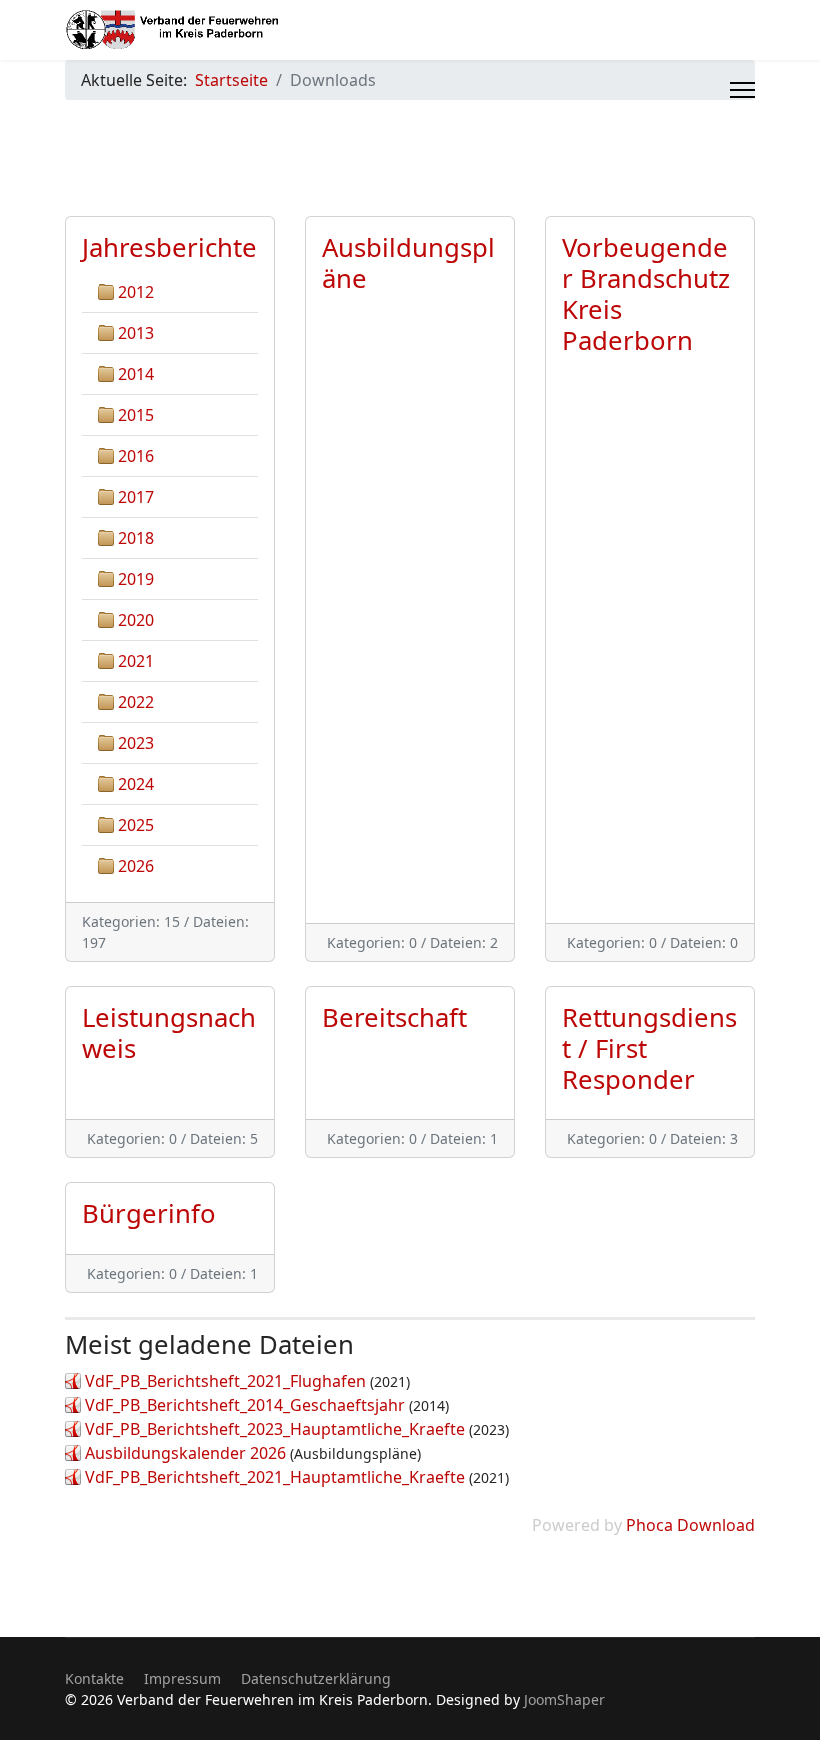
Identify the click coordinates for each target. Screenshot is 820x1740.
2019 (136, 579)
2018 (136, 538)
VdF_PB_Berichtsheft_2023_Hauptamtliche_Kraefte (275, 1429)
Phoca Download (690, 1525)
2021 (136, 661)
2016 (136, 456)
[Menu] (742, 90)
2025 (136, 825)
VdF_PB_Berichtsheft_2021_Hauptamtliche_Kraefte (275, 1477)
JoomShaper (564, 1699)
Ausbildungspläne (408, 263)
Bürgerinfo (149, 1213)
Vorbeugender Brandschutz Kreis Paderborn (646, 294)
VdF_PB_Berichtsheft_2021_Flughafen (225, 1381)
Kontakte (94, 1678)
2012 (136, 292)
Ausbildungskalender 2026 (185, 1453)
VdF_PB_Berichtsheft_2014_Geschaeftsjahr (245, 1405)
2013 (136, 333)
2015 (136, 415)
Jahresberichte (169, 247)
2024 (136, 784)
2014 (136, 374)
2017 (136, 497)
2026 (136, 866)
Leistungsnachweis (169, 1033)
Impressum (182, 1678)
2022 (136, 702)
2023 (136, 743)
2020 (136, 620)
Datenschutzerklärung (316, 1678)
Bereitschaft (394, 1017)
